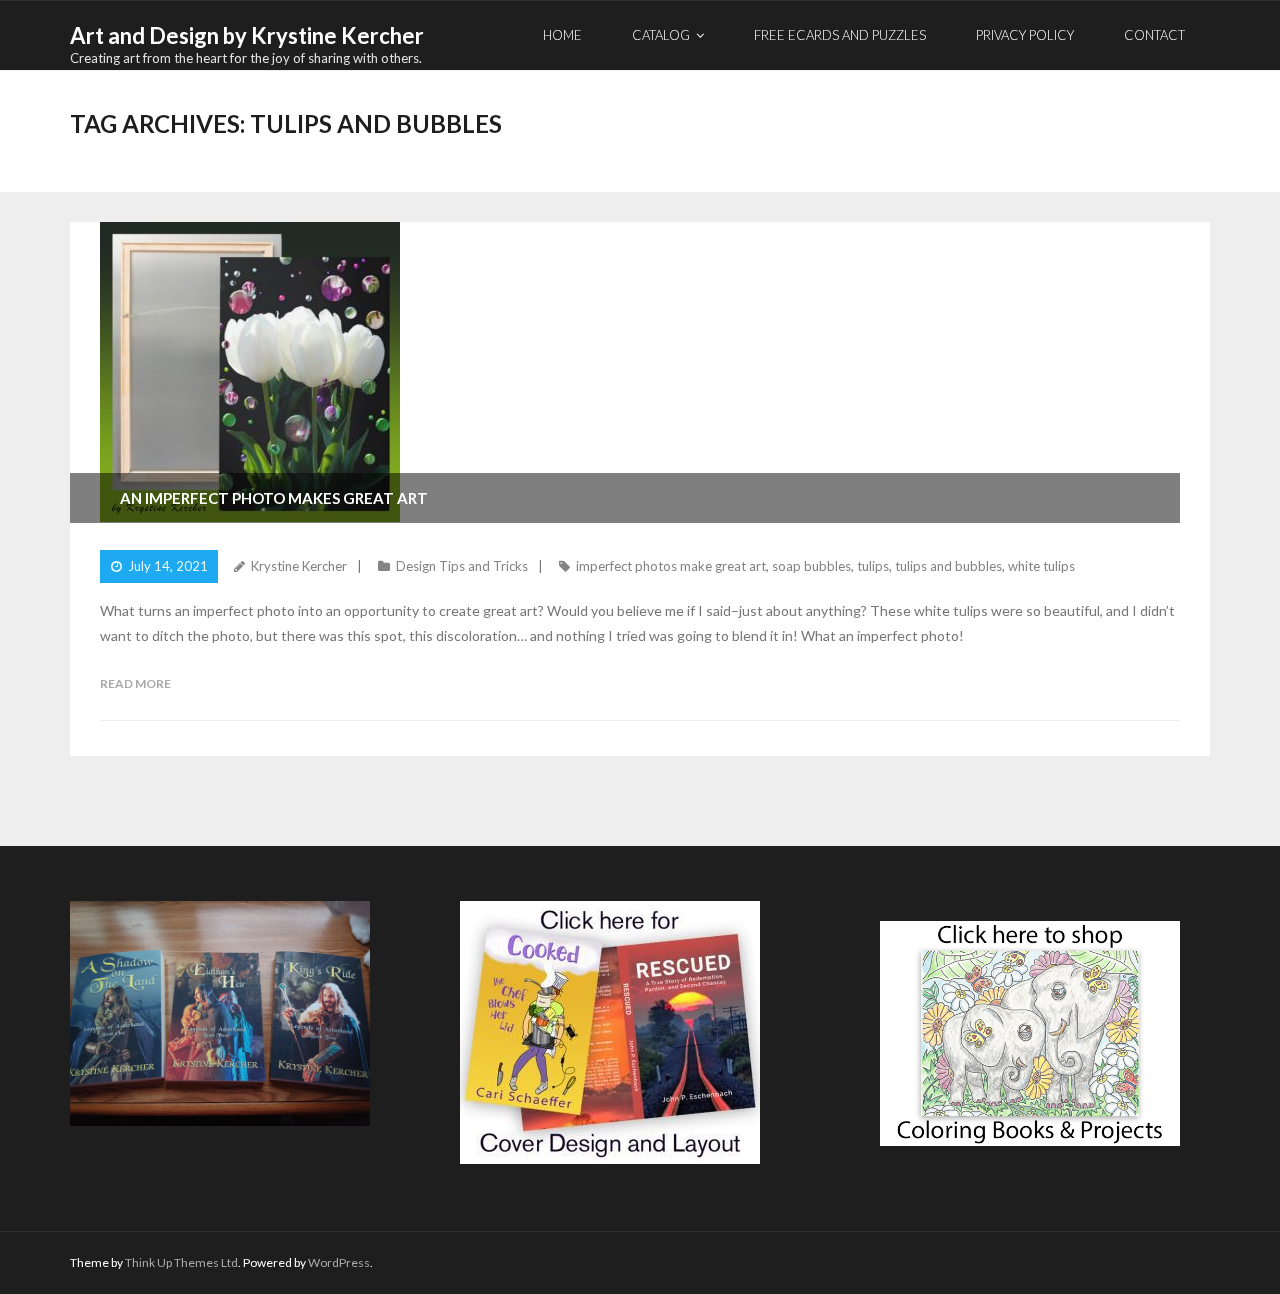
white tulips (1041, 566)
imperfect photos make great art (671, 566)
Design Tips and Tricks (462, 566)
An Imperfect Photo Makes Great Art (274, 498)
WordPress (339, 1262)
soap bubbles (811, 566)
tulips (873, 566)
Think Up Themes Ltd (181, 1262)
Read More (135, 683)
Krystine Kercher (299, 566)
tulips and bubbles (948, 566)
